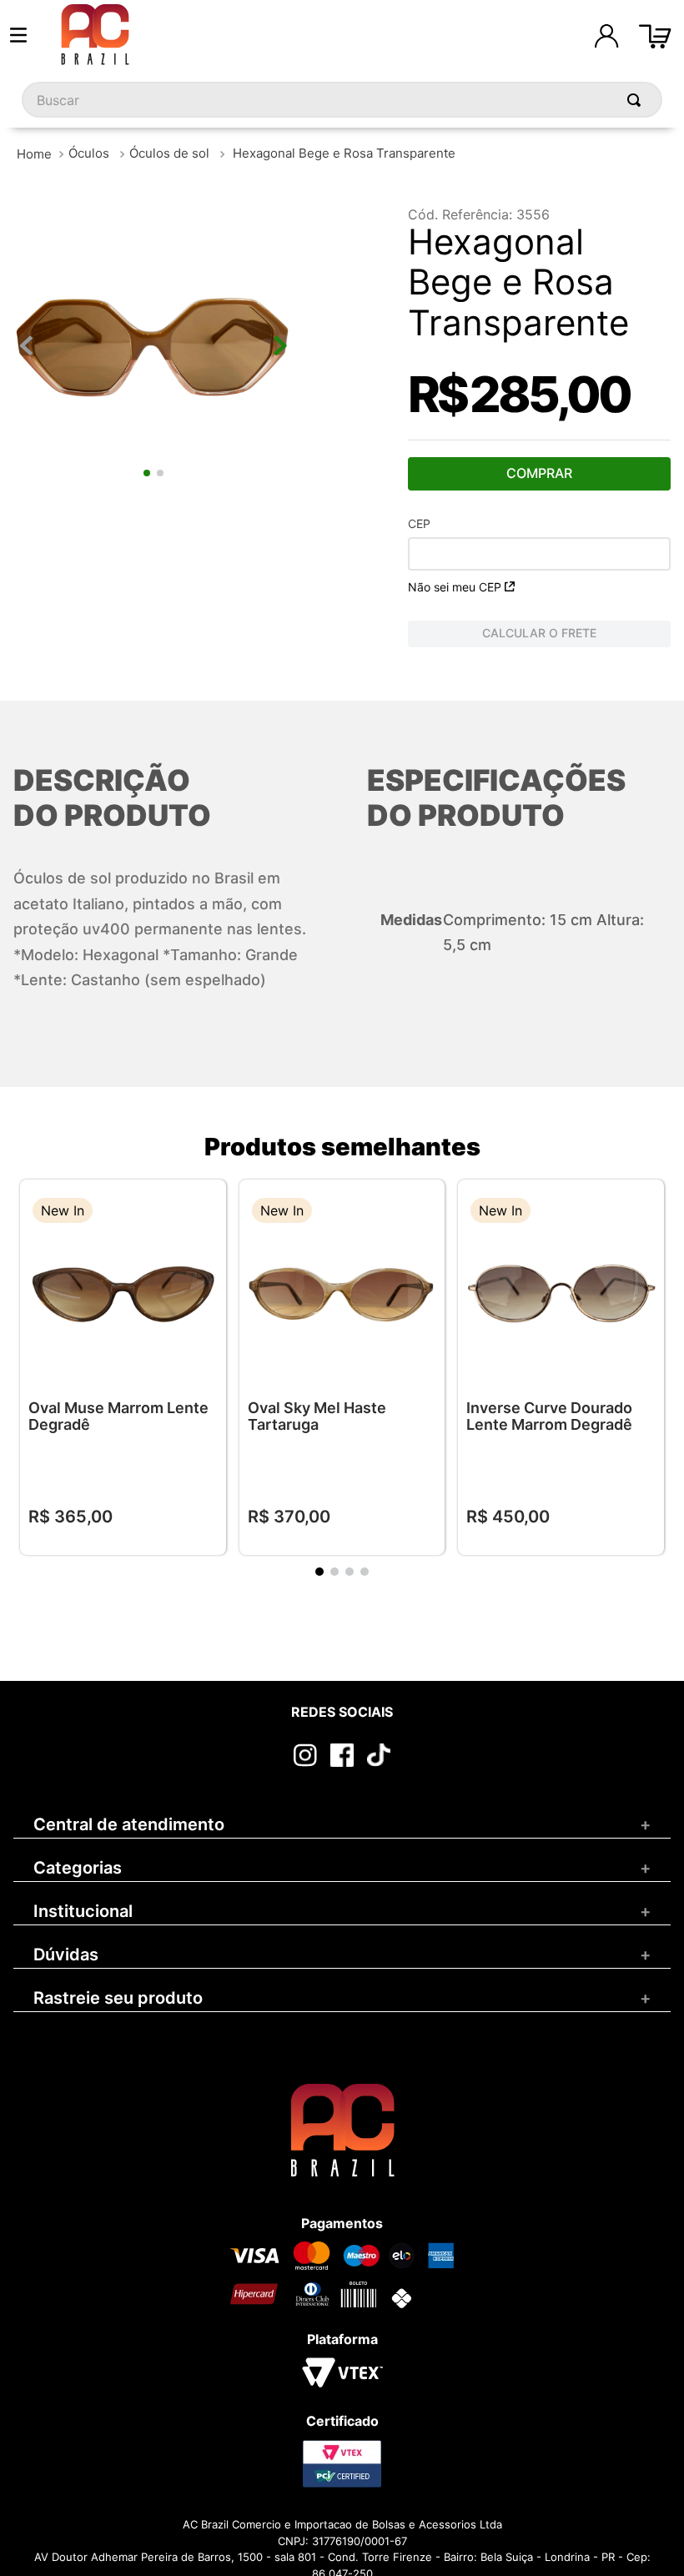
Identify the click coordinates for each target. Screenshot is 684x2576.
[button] (201, 1213)
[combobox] (342, 100)
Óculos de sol (169, 153)
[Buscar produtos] (637, 100)
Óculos (89, 153)
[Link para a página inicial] (34, 154)
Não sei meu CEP (455, 587)
